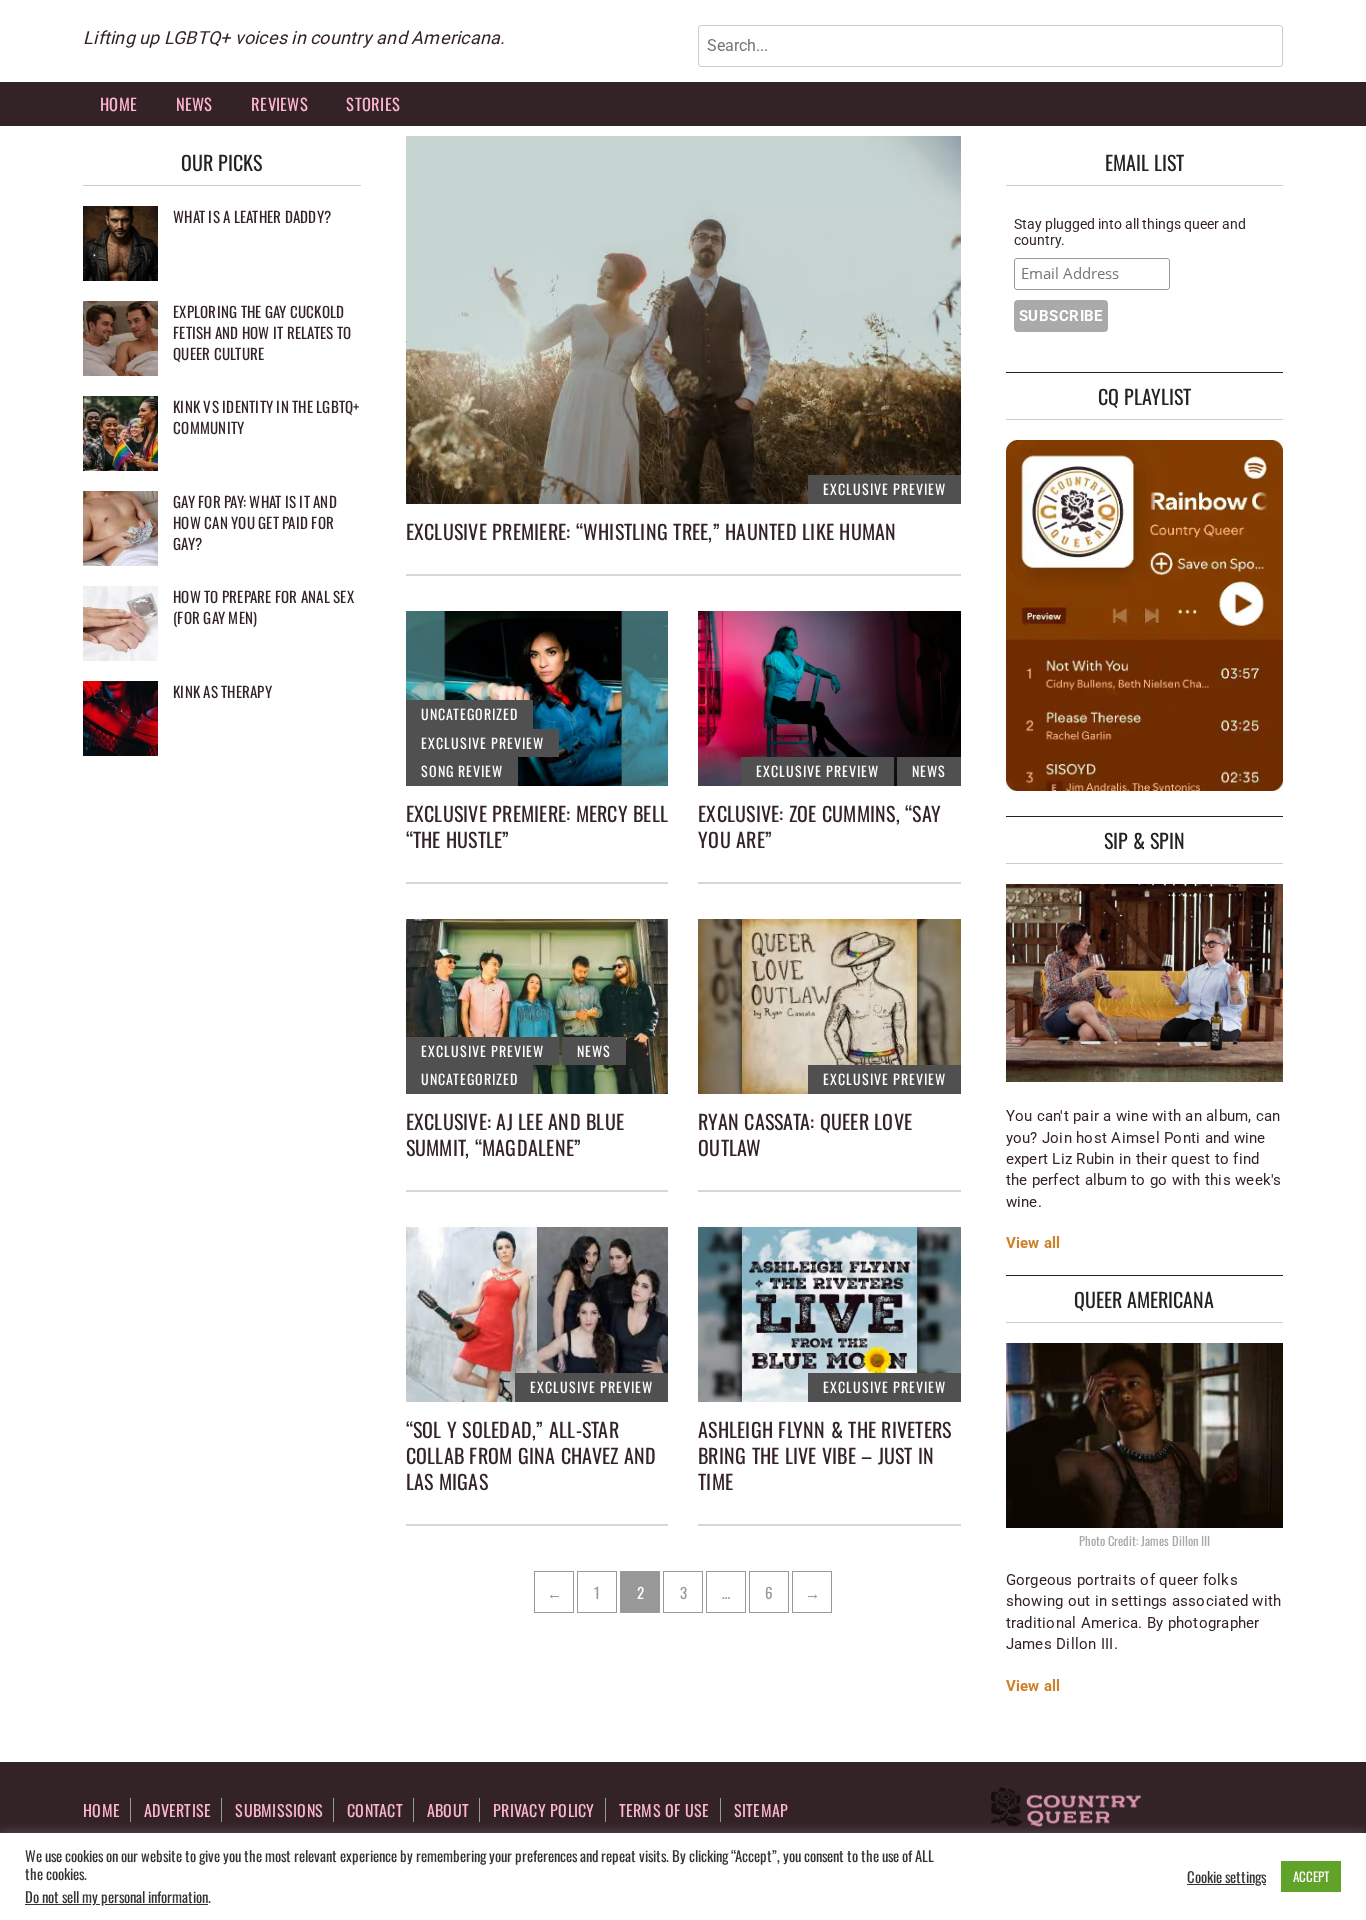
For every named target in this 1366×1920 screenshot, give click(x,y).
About (448, 1810)
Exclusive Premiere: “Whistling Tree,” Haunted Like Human (651, 531)
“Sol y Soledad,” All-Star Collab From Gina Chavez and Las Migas (531, 1455)
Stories (373, 103)
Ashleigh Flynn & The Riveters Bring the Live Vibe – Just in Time (824, 1455)
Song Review (462, 770)
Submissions (279, 1810)
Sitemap (761, 1810)
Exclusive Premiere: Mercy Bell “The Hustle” (537, 826)
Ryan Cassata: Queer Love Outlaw (805, 1134)
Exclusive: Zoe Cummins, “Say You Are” (819, 826)
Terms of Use (664, 1810)
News (194, 103)
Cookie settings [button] (1226, 1877)
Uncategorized (469, 713)
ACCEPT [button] (1311, 1876)
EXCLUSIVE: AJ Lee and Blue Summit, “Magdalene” (515, 1134)
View (1023, 1243)
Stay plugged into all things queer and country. (1130, 232)
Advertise (177, 1810)
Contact (375, 1810)
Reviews (279, 103)
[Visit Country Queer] (1066, 1809)
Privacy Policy (544, 1810)
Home (118, 103)
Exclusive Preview (884, 488)
